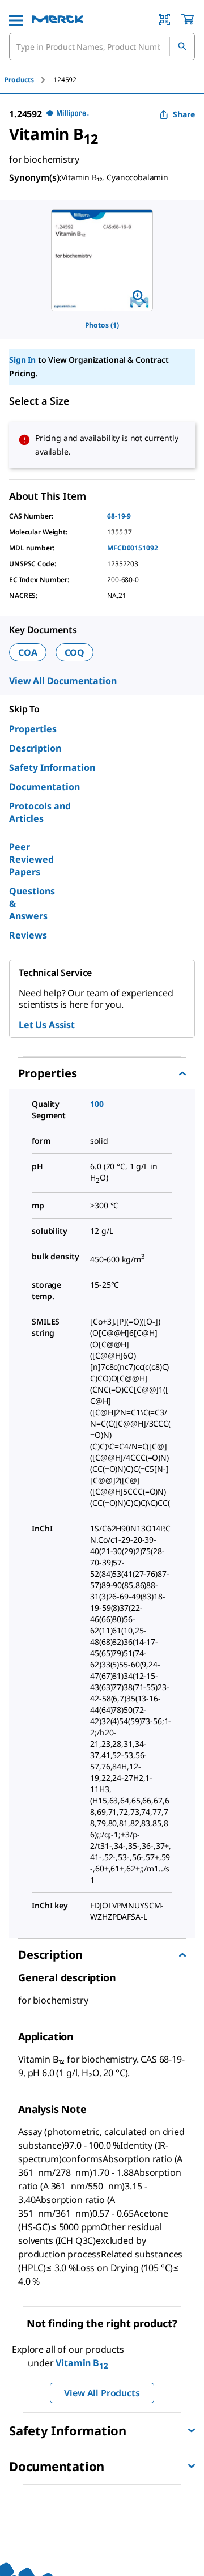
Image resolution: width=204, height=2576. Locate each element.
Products (19, 80)
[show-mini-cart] (188, 19)
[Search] (182, 46)
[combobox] (102, 46)
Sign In (22, 360)
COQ (75, 652)
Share (184, 114)
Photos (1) (102, 325)
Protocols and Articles (40, 812)
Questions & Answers (32, 903)
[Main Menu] (16, 19)
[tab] (29, 80)
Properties (33, 729)
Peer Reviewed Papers (31, 859)
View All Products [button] (102, 2393)
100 (97, 1104)
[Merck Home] (58, 19)
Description (35, 748)
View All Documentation (63, 681)
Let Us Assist (47, 1025)
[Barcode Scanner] (164, 19)
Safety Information (52, 767)
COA (28, 652)
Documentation (44, 787)
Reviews (28, 935)
